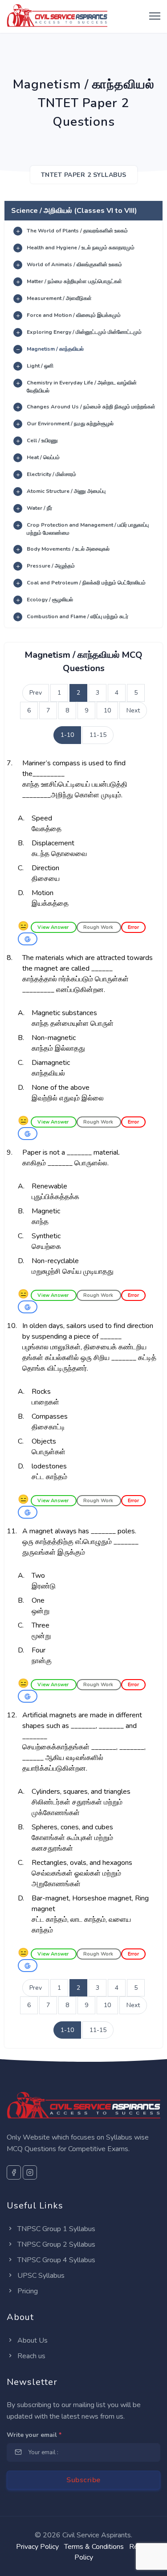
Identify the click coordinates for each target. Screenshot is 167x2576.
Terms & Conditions (94, 2547)
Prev (36, 693)
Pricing (27, 2291)
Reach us (31, 2356)
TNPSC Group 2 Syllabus (55, 2244)
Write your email (34, 2435)
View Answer (54, 927)
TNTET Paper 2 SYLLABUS (84, 175)
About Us (32, 2340)
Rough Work (99, 927)
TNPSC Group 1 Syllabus (55, 2229)
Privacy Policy (37, 2547)
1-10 (67, 735)
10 (107, 710)
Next (133, 710)
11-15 (98, 735)
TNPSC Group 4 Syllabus (55, 2260)
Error (133, 927)
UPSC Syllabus (40, 2276)
